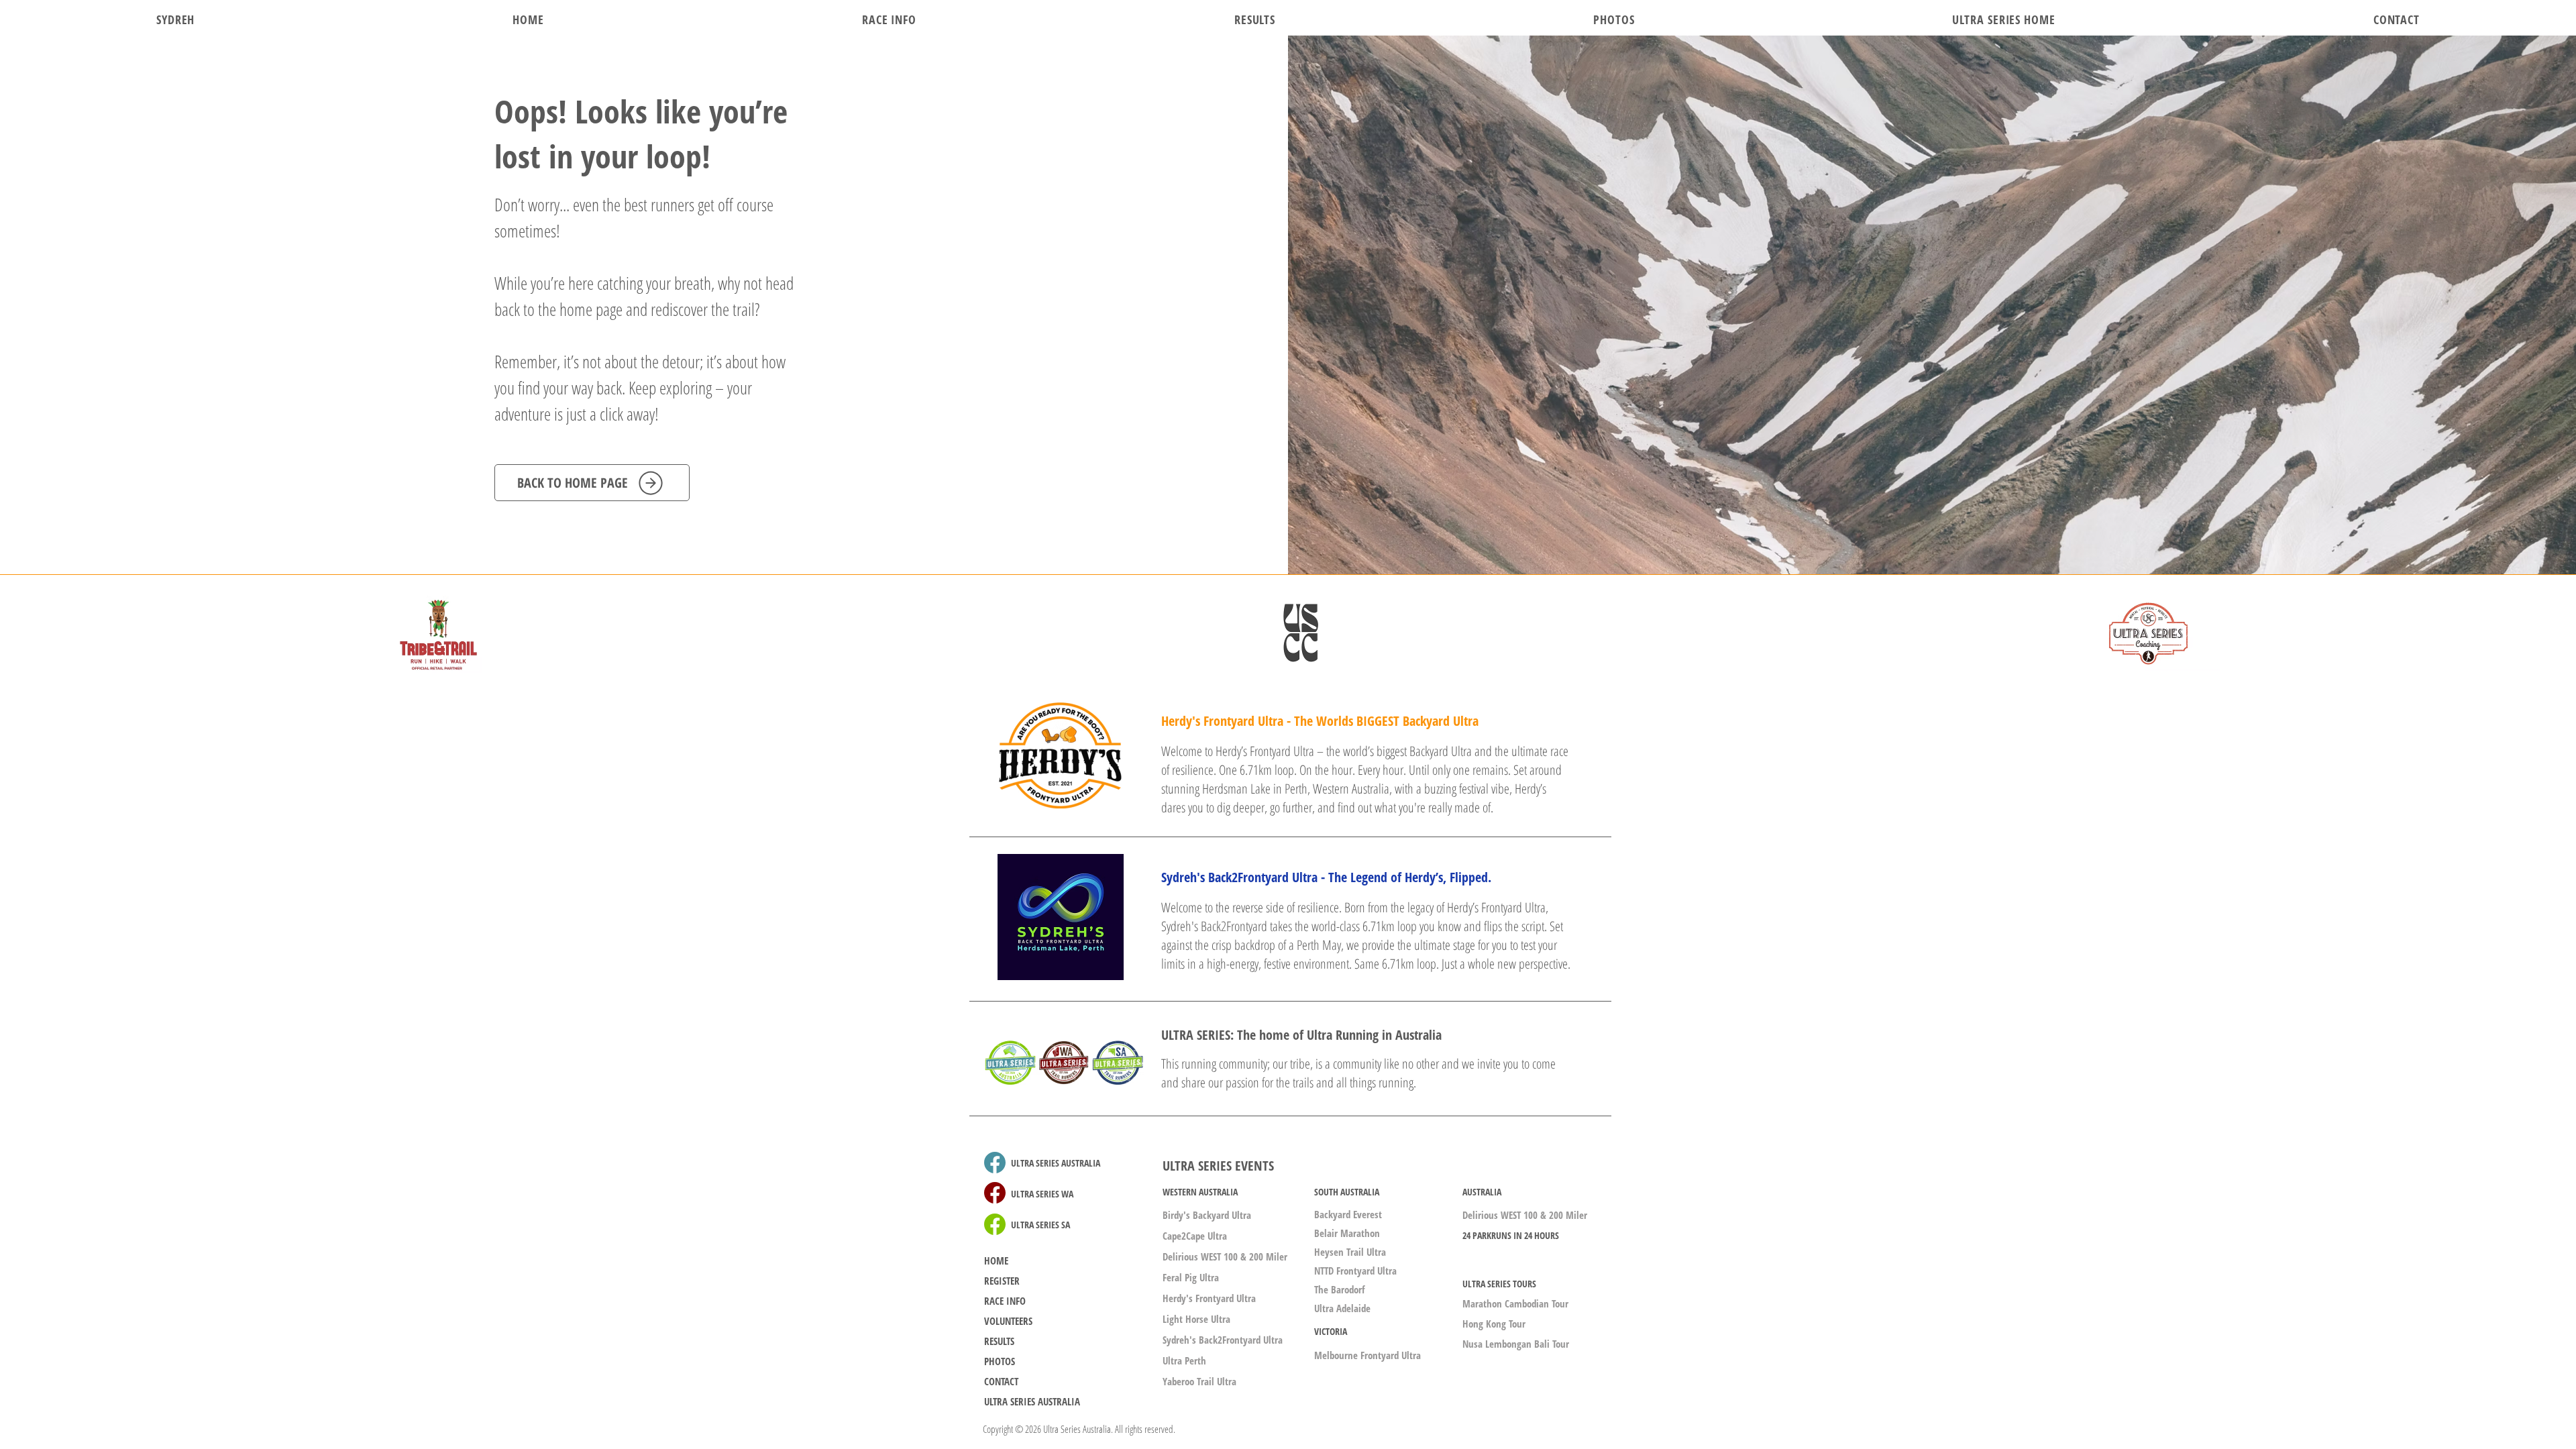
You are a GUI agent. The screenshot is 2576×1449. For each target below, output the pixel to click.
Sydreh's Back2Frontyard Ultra (1223, 1340)
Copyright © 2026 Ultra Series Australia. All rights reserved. (1079, 1429)
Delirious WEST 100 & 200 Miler (1225, 1256)
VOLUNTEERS (1008, 1321)
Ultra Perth (1184, 1360)
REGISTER (1002, 1281)
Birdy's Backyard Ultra (1207, 1215)
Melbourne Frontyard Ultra (1367, 1355)
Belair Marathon (1347, 1233)
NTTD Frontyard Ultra (1355, 1271)
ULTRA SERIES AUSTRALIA (1032, 1401)
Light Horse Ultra (1196, 1319)
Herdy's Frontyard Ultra (1209, 1298)
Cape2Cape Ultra (1195, 1236)
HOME (996, 1260)
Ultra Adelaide (1342, 1308)
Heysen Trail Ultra (1350, 1252)
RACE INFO (1005, 1301)
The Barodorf (1339, 1289)
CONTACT (1001, 1381)
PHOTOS (1000, 1361)
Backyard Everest (1348, 1214)
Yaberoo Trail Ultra (1199, 1381)
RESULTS (999, 1341)
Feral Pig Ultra (1191, 1277)
